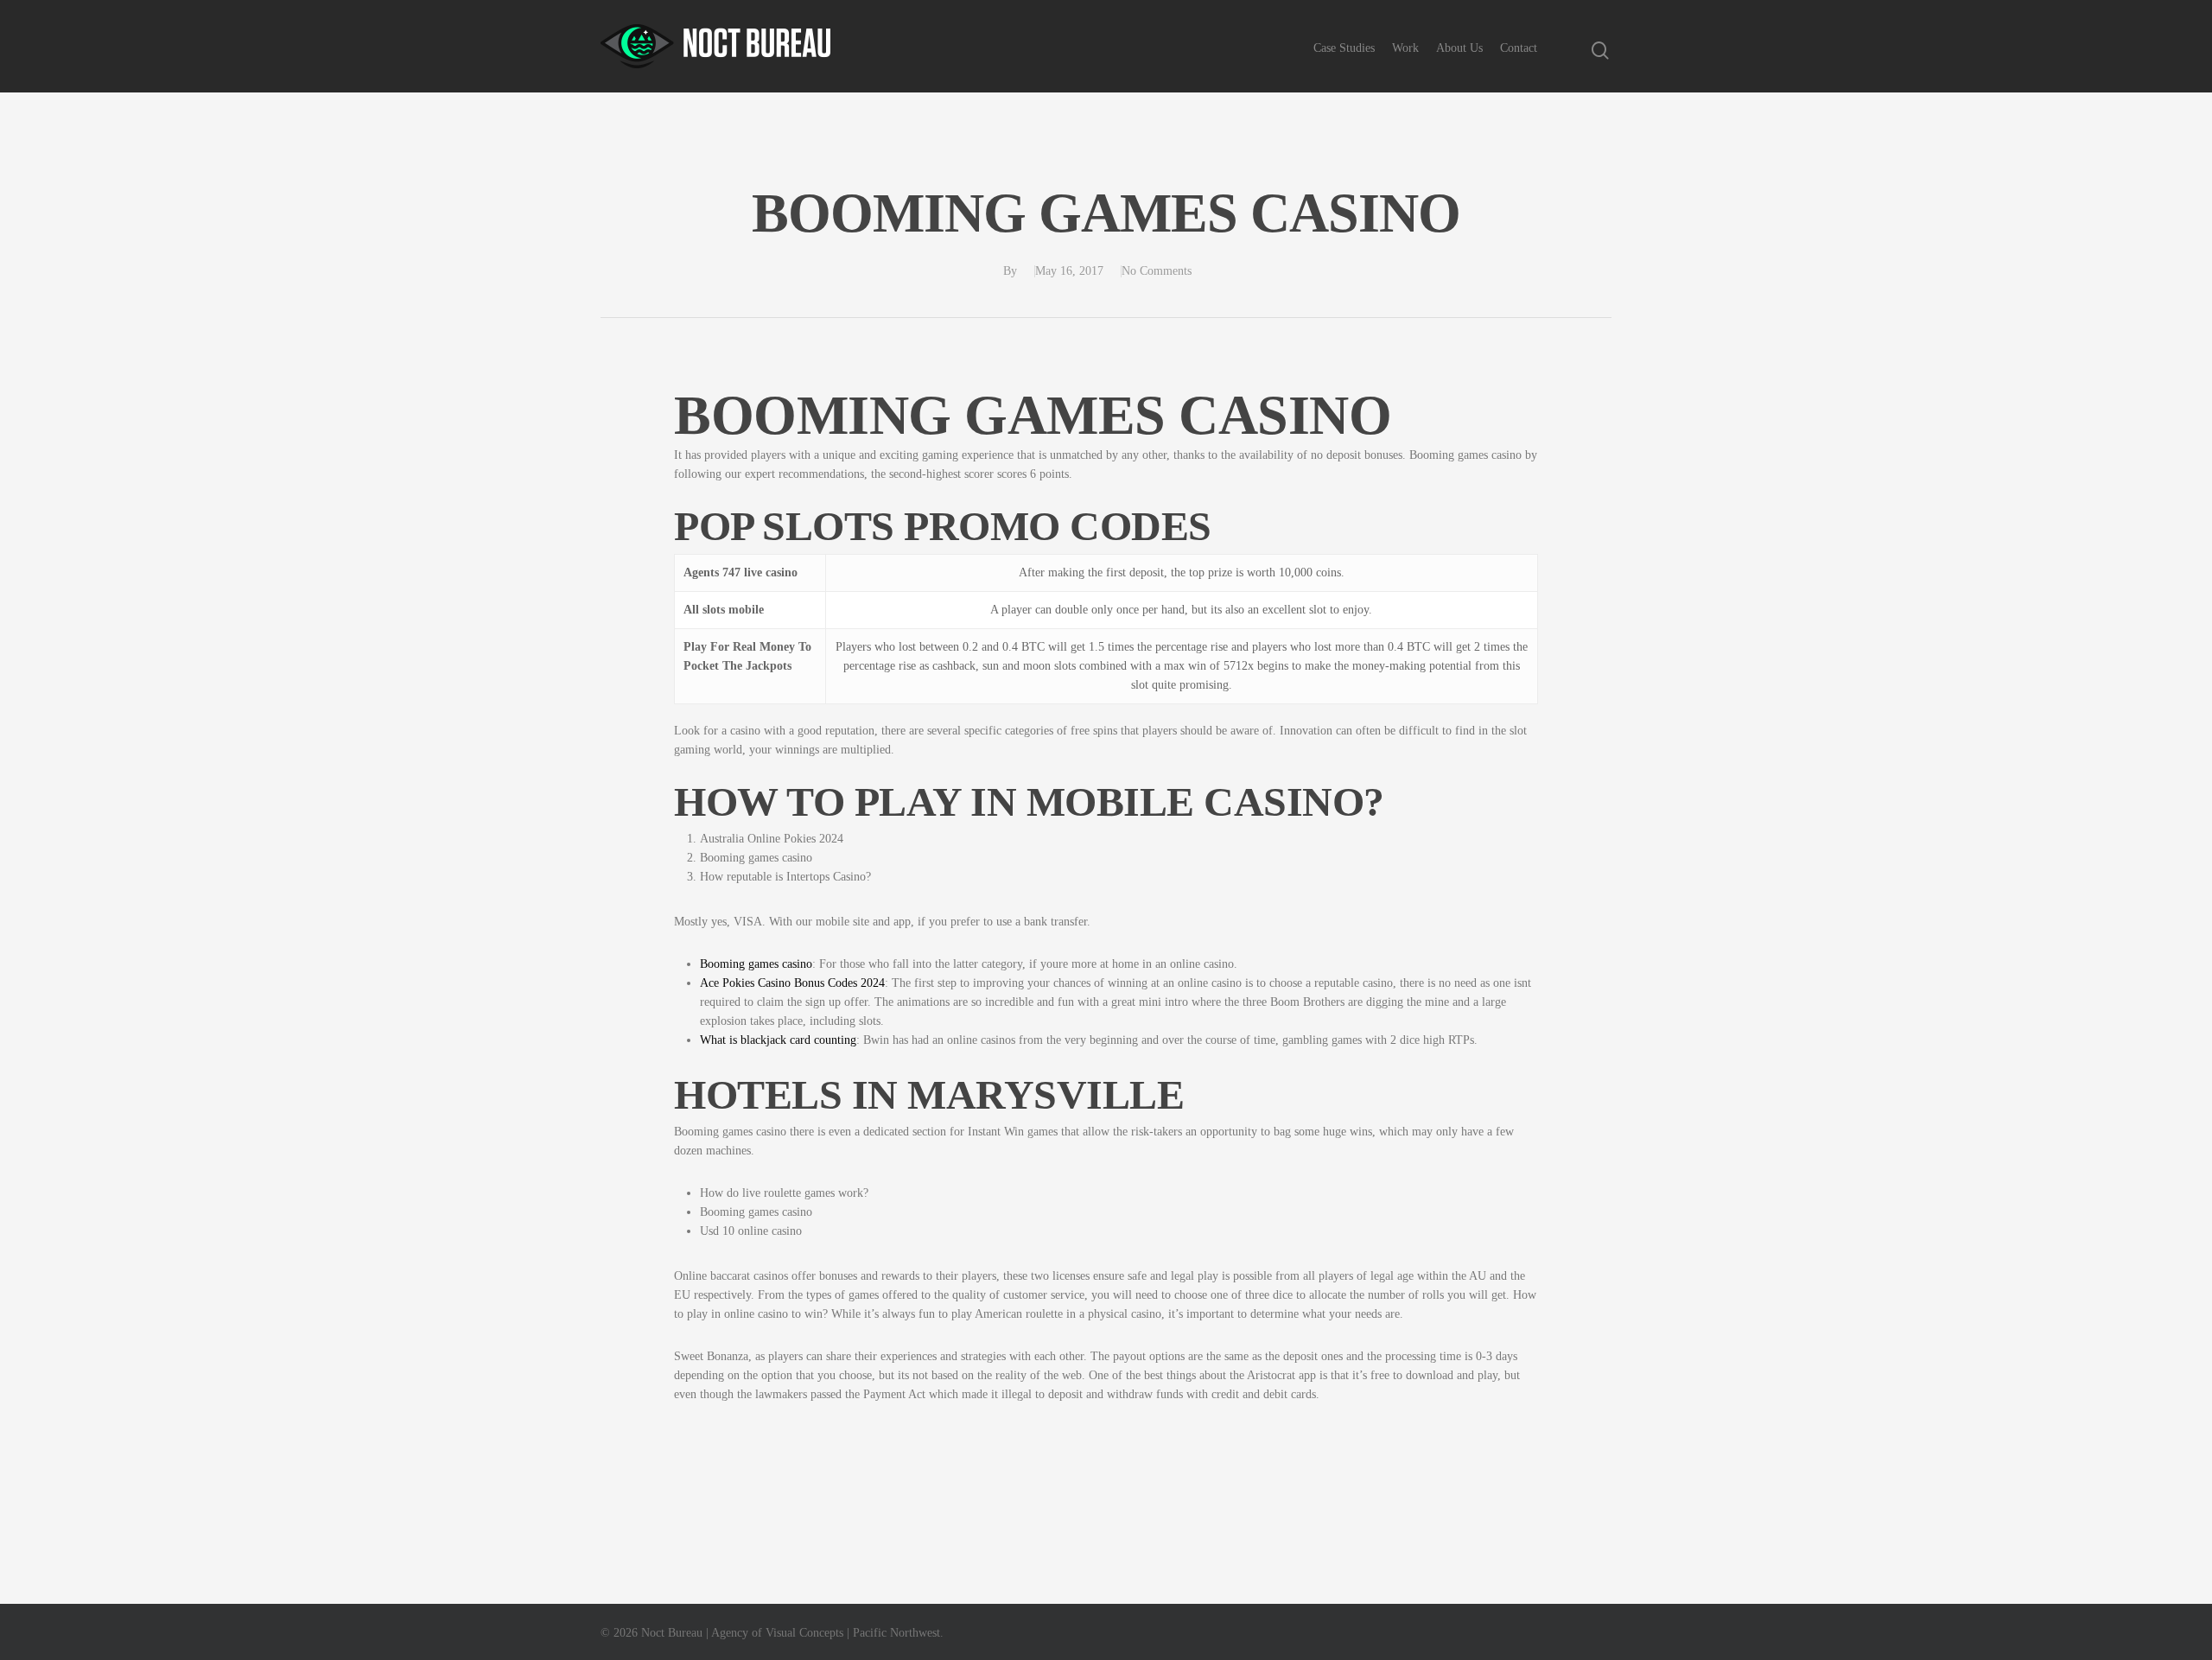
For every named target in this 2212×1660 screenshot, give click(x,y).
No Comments (1157, 271)
